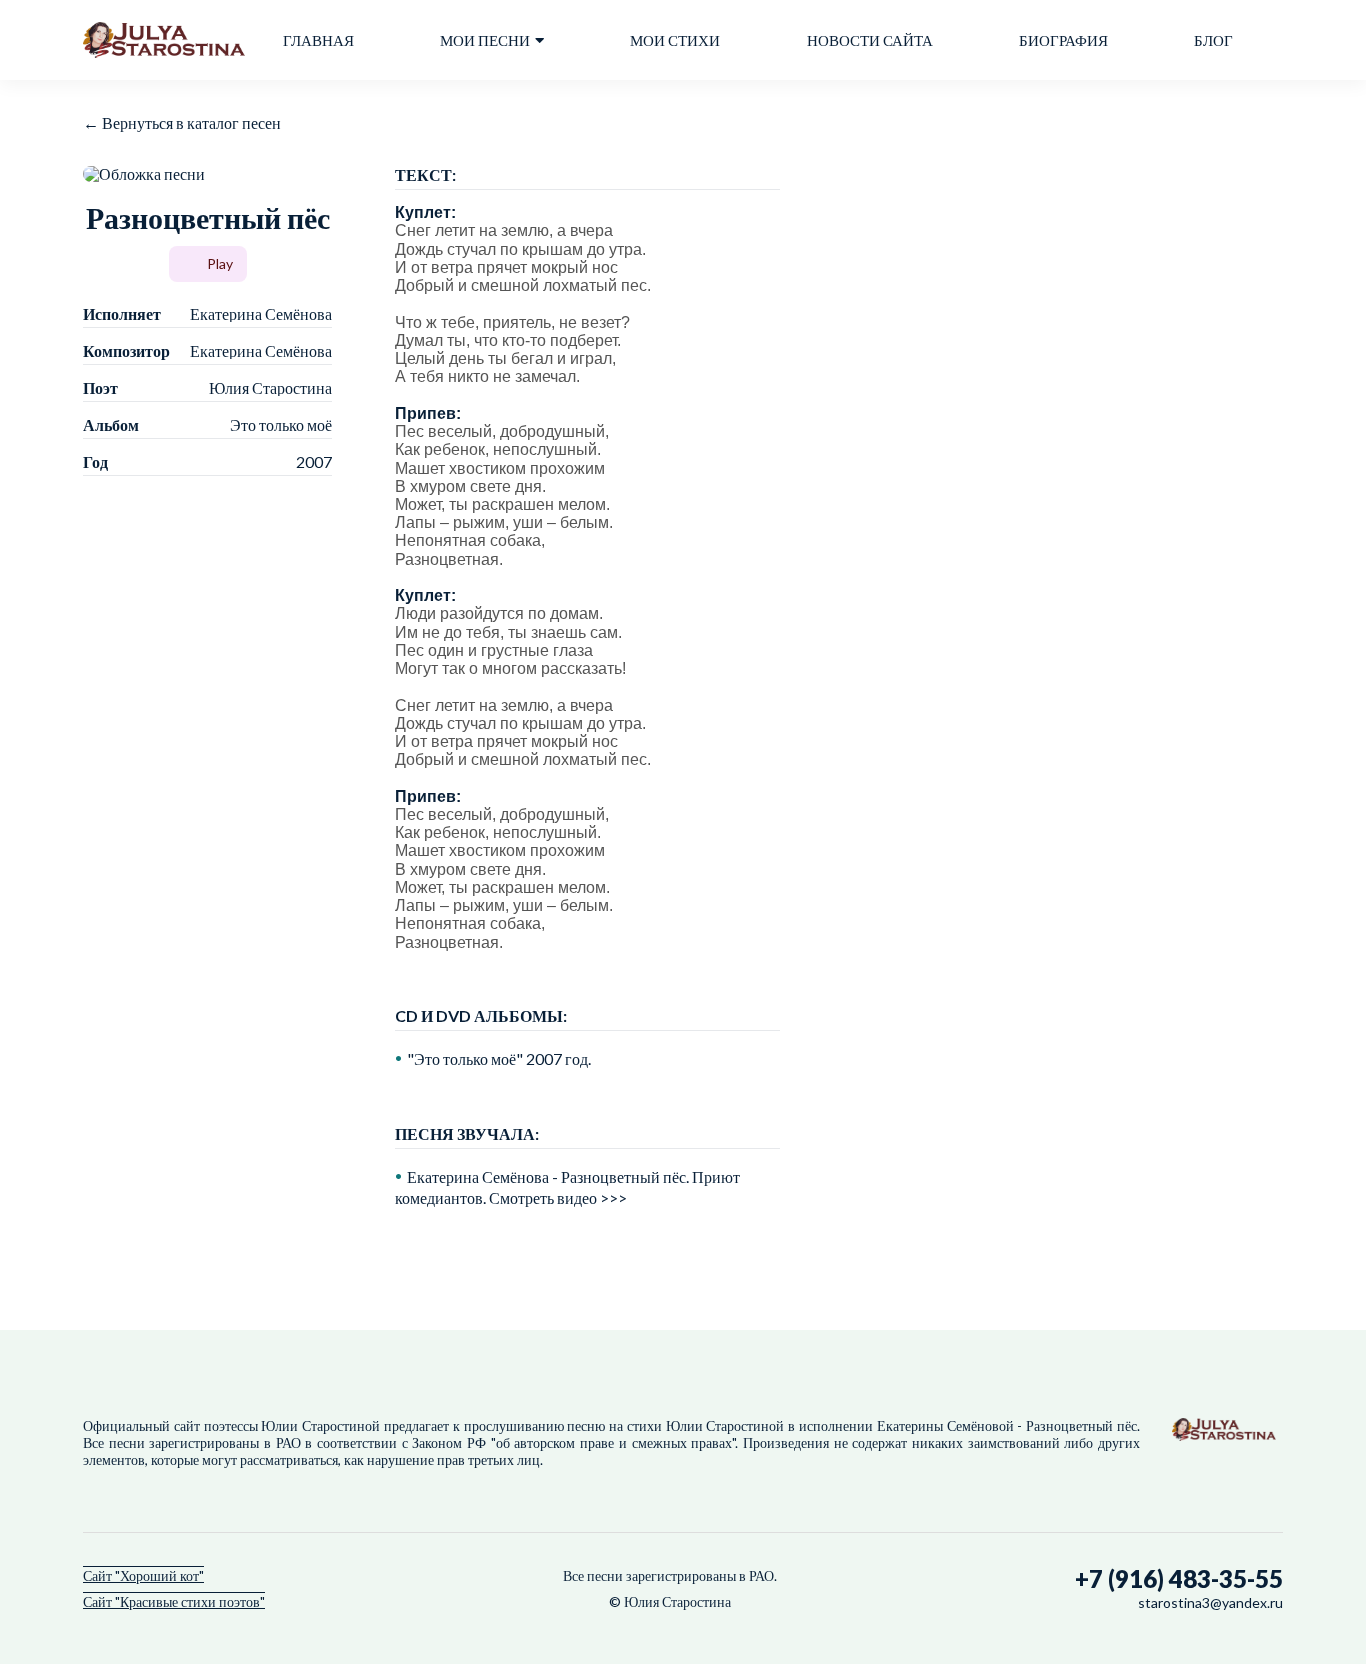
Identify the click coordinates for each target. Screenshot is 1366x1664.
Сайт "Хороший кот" (143, 1575)
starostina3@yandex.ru (1210, 1602)
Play (220, 263)
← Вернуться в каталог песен (182, 123)
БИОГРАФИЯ (1063, 40)
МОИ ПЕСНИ (485, 40)
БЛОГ (1213, 40)
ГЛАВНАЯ (318, 40)
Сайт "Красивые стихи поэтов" (174, 1601)
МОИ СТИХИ (675, 40)
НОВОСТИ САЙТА (870, 40)
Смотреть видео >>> (558, 1197)
